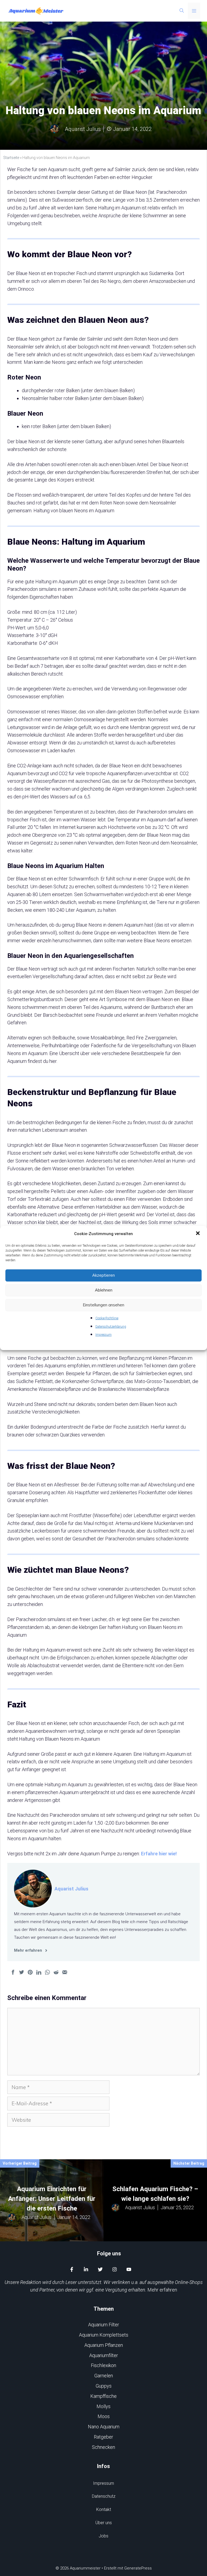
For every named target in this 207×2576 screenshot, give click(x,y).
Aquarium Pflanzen (104, 2345)
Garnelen (104, 2376)
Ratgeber (103, 2437)
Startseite (11, 158)
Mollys (103, 2406)
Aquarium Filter (104, 2325)
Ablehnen (104, 1290)
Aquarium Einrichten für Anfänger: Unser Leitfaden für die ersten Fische (52, 2199)
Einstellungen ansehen (103, 1305)
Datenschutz (104, 2496)
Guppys (104, 2386)
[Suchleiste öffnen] (182, 11)
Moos (104, 2416)
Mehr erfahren (162, 2290)
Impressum (103, 1335)
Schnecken (103, 2447)
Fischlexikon (103, 2365)
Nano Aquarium (104, 2427)
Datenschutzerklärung (111, 1327)
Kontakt (104, 2509)
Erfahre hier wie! (159, 1854)
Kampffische (103, 2396)
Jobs (103, 2536)
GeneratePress (138, 2568)
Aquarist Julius (71, 1889)
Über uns (104, 2523)
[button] (198, 1234)
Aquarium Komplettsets (104, 2335)
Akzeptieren (103, 1275)
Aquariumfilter (104, 2355)
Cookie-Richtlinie (107, 1318)
